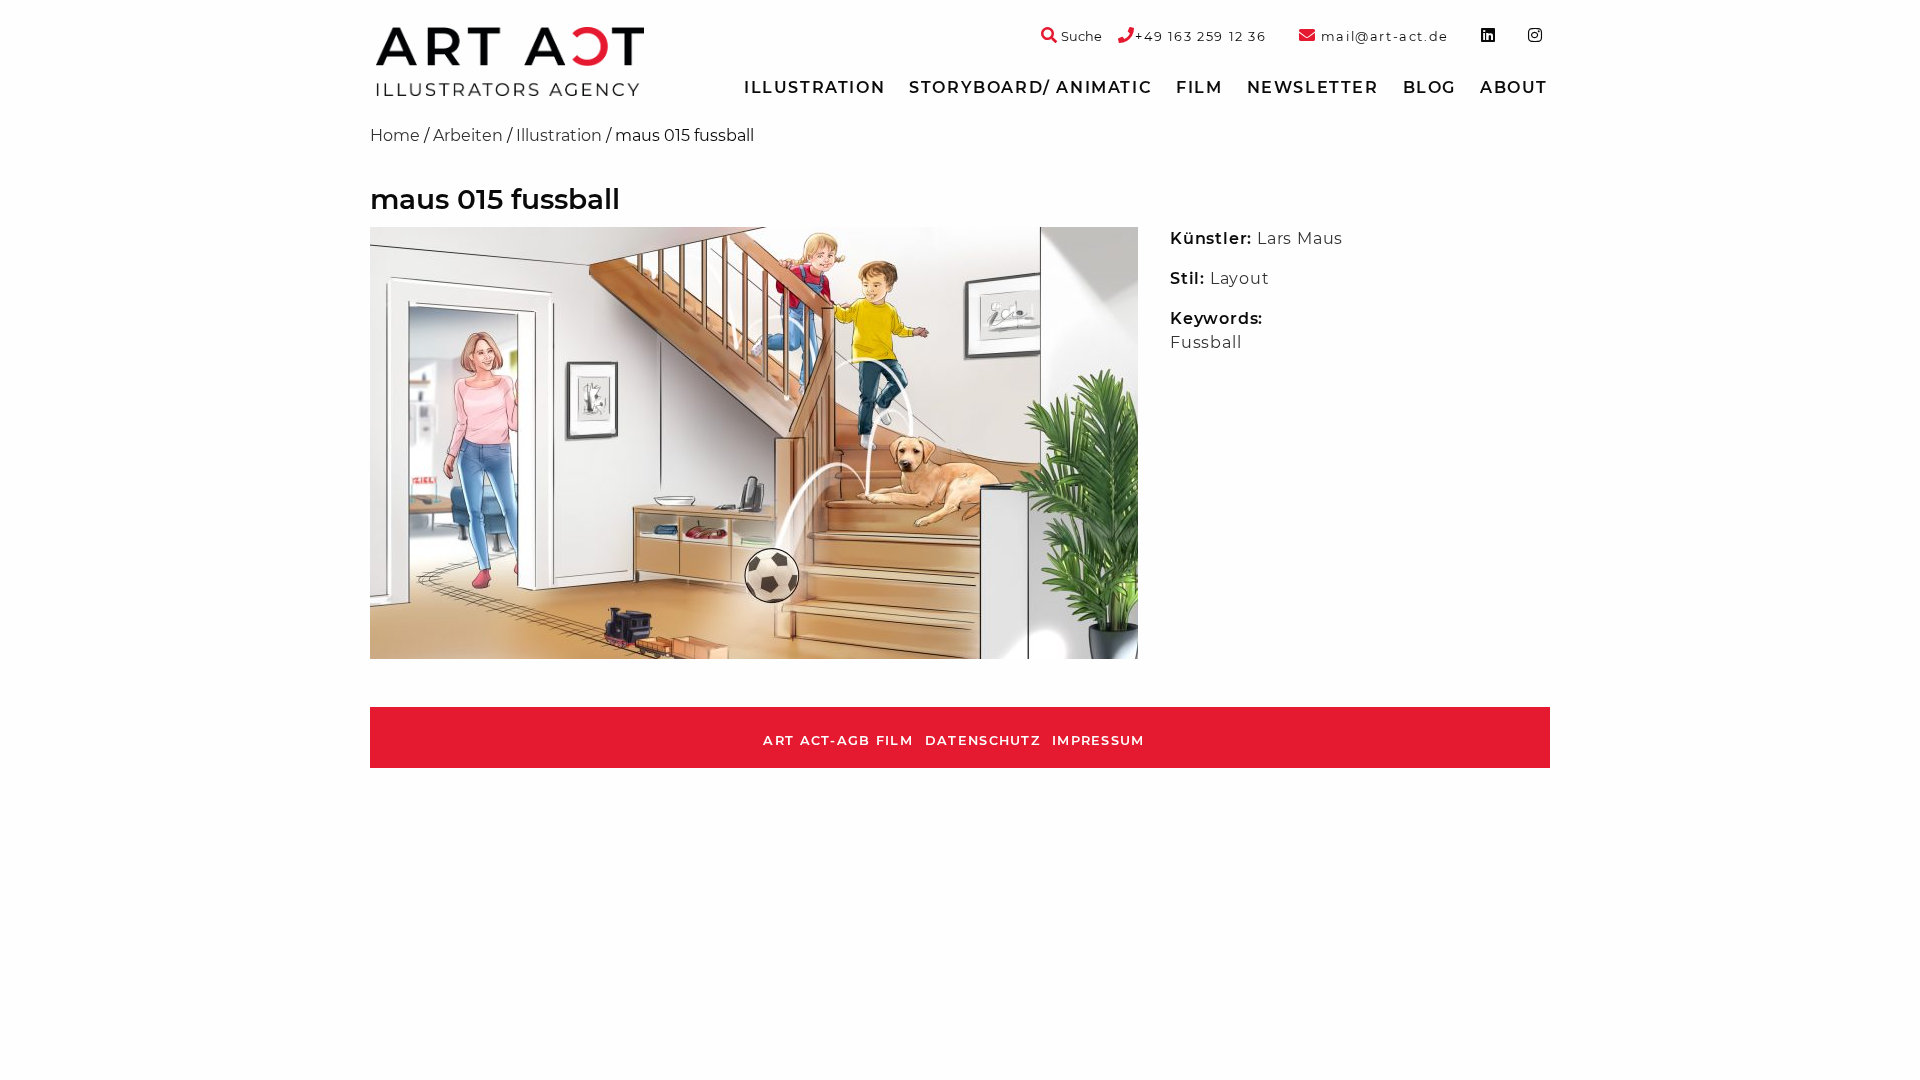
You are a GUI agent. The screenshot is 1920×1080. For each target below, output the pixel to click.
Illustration (814, 87)
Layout (1240, 278)
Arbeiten (468, 135)
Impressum (1098, 740)
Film (1199, 87)
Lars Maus (1300, 238)
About (1514, 87)
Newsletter (1313, 87)
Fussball (1205, 342)
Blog (1429, 87)
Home (395, 135)
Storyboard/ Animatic (1030, 87)
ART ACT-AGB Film (837, 740)
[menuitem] (814, 88)
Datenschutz (982, 740)
